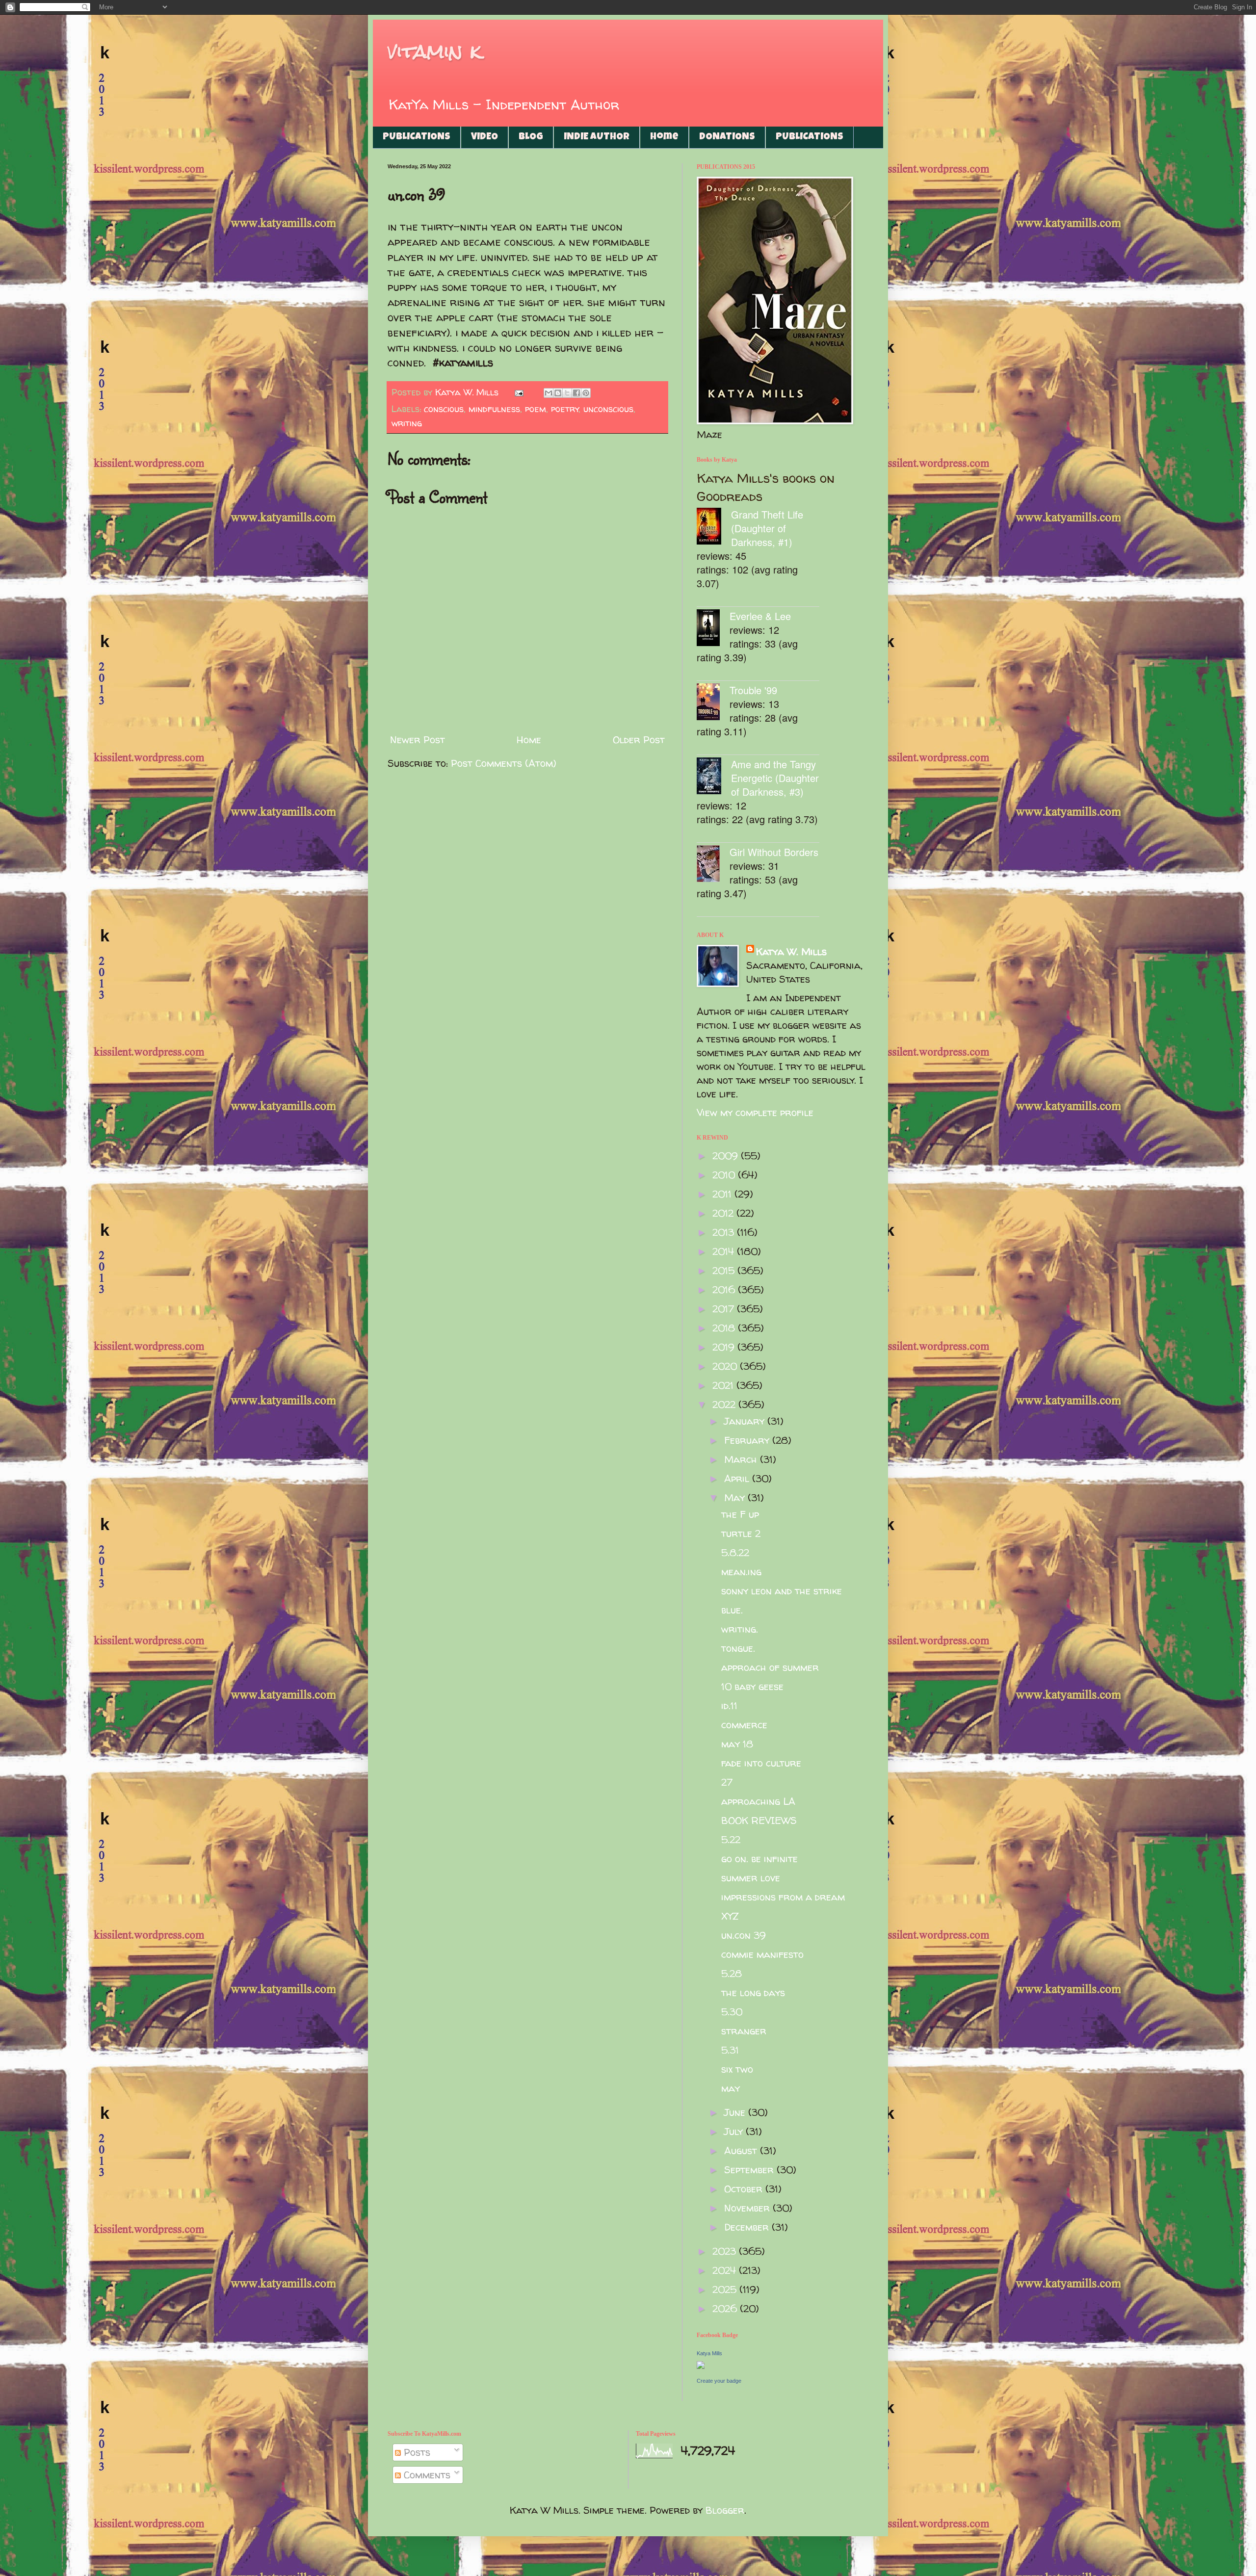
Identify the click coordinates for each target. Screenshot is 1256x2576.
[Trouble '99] (713, 703)
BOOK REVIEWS (759, 1820)
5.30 (732, 2012)
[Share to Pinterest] (586, 393)
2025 (726, 2289)
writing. (740, 1629)
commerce (744, 1725)
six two (737, 2069)
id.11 (729, 1705)
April (738, 1478)
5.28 (732, 1973)
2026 (726, 2308)
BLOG (531, 137)
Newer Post (418, 740)
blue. (732, 1610)
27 (727, 1782)
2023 (726, 2251)
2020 (726, 1366)
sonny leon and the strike (782, 1591)
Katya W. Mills (791, 951)
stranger (744, 2031)
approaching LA (758, 1801)
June (736, 2112)
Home (664, 137)
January (746, 1421)
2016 (725, 1289)
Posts (416, 2452)
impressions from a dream (783, 1897)
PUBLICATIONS (417, 137)
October (745, 2189)
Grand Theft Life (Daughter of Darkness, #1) (767, 528)
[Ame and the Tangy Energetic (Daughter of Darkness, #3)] (714, 777)
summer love (751, 1878)
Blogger (725, 2510)
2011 (723, 1194)
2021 (724, 1385)
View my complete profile (755, 1112)
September (750, 2170)
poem (536, 409)
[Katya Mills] (701, 2365)
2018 (725, 1328)
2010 (725, 1175)
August (742, 2150)
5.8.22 (735, 1552)
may (731, 2088)
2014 (725, 1251)
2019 (725, 1347)
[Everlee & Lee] (713, 629)
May (736, 1497)
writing (407, 423)
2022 (725, 1404)
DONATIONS (727, 137)
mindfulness (494, 409)
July (735, 2131)
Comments (426, 2475)
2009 (727, 1156)
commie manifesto (762, 1954)
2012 (724, 1213)
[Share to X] (567, 393)
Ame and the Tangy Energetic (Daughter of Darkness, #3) (775, 778)
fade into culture (761, 1763)
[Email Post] (518, 392)
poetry (565, 409)
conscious (444, 409)
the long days (753, 1992)
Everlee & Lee (760, 616)
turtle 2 (741, 1533)
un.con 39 (744, 1935)
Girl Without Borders (774, 852)
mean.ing (741, 1572)
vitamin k (434, 51)
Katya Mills (709, 2353)
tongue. (738, 1648)
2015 (725, 1270)
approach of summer (770, 1667)
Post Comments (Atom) (504, 763)
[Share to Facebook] (576, 393)
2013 (725, 1232)
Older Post (639, 740)
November (748, 2208)
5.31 (730, 2050)
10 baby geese (752, 1686)
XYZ (730, 1916)
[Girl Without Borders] (713, 865)
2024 (726, 2270)
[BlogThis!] (558, 393)
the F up (740, 1514)
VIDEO (484, 137)
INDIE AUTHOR (597, 137)
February (748, 1440)
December (748, 2227)
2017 (725, 1309)
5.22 (731, 1839)
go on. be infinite (759, 1859)
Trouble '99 (753, 690)
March (742, 1459)
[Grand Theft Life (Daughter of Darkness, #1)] (714, 528)
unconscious (608, 409)
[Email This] (549, 393)
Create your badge (719, 2381)
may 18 (737, 1744)
